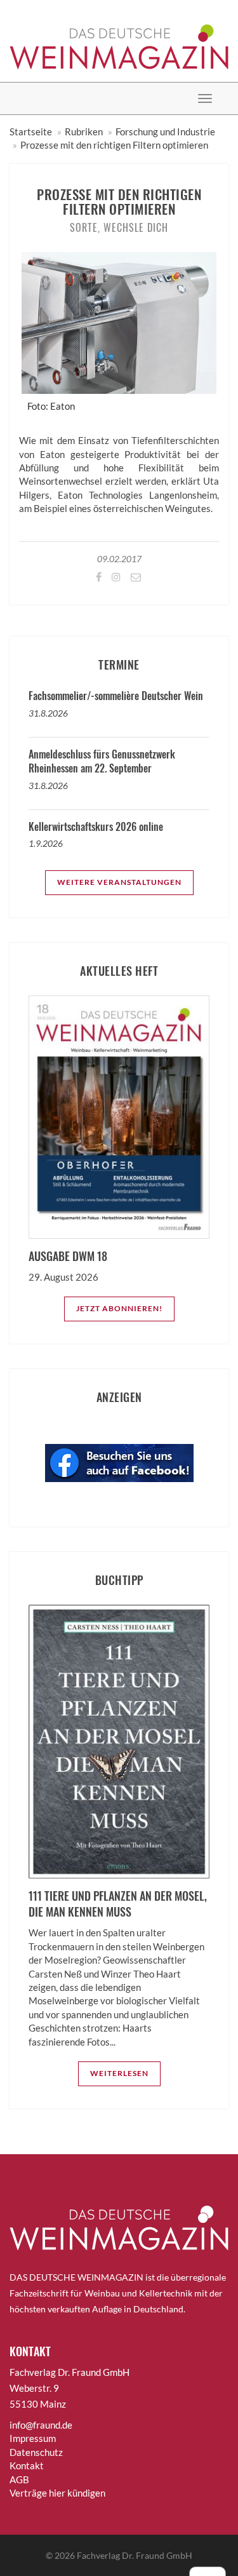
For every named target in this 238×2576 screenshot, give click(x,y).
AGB (19, 2479)
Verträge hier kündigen (57, 2493)
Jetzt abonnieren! (119, 1308)
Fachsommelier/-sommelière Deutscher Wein (116, 696)
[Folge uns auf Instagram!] (115, 577)
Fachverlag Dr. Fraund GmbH (135, 2555)
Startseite (31, 131)
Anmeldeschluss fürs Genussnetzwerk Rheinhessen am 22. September (102, 761)
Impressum (33, 2438)
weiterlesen (119, 2073)
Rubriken (84, 131)
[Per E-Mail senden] (135, 577)
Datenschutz (36, 2452)
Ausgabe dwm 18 (68, 1256)
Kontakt (27, 2465)
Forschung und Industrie (165, 131)
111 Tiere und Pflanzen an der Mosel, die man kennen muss (118, 1904)
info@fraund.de (41, 2425)
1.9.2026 (46, 843)
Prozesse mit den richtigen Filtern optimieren (114, 145)
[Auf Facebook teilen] (98, 577)
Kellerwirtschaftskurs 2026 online (96, 826)
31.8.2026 (48, 713)
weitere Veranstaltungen (119, 882)
